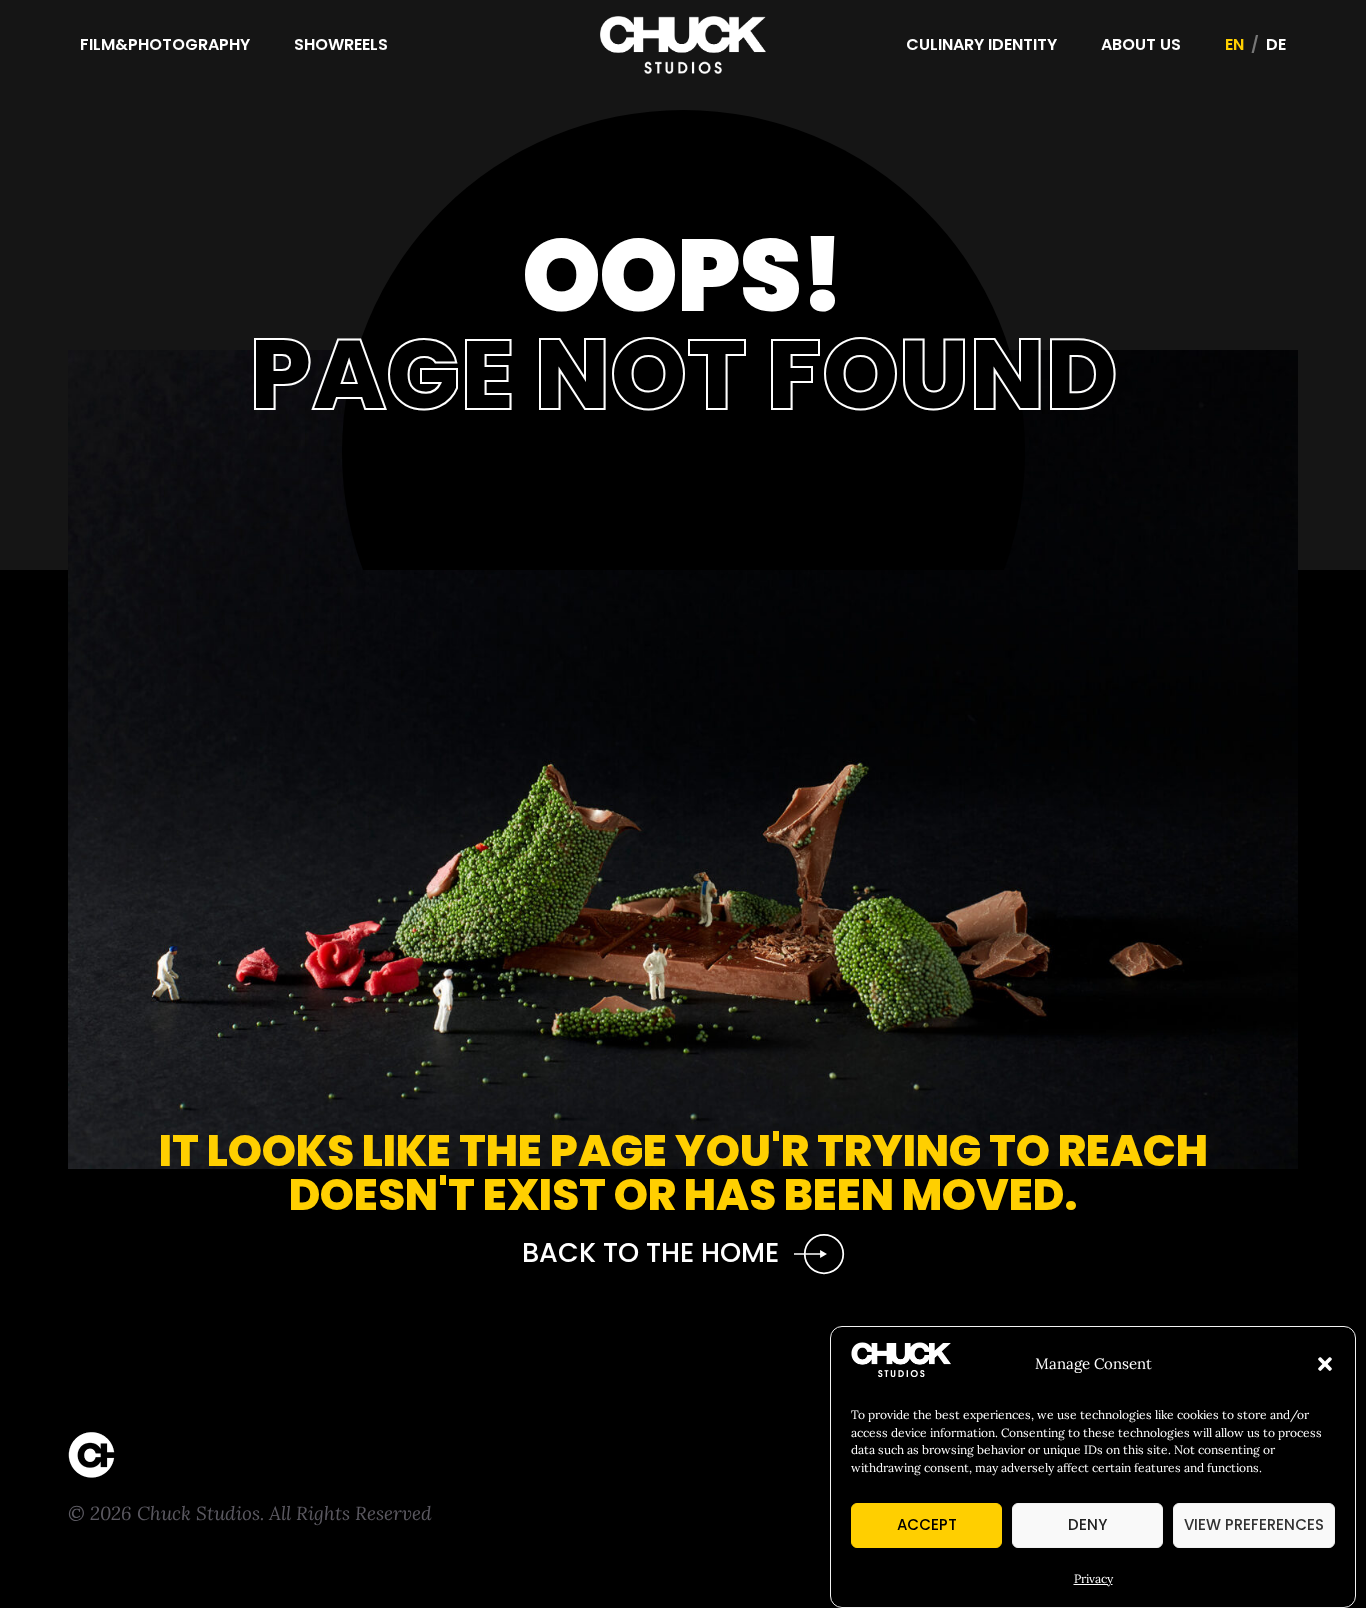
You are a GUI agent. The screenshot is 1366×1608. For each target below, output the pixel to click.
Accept (927, 1524)
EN (1234, 44)
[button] (1325, 1364)
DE (1276, 44)
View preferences (1254, 1524)
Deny (1087, 1524)
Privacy (1093, 1578)
